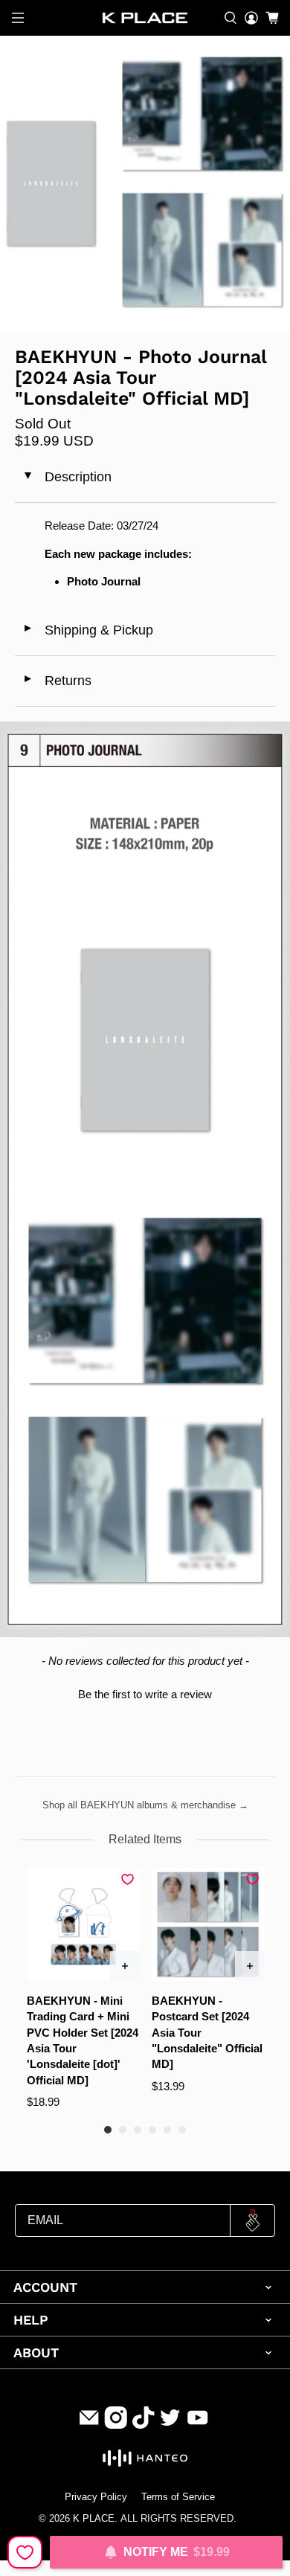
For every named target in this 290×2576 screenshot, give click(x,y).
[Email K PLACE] (89, 2425)
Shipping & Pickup (88, 630)
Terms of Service (178, 2497)
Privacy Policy (96, 2497)
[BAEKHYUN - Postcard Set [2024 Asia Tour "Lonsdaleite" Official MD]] (208, 1924)
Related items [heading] (145, 1839)
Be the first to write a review (145, 1694)
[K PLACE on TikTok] (144, 2425)
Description (66, 477)
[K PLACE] (145, 18)
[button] (145, 1692)
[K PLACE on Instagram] (116, 2425)
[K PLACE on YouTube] (198, 2425)
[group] (83, 1989)
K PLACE (94, 2519)
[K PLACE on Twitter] (170, 2425)
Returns (57, 681)
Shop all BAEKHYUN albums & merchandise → (145, 1805)
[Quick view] (125, 1966)
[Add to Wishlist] (25, 2552)
